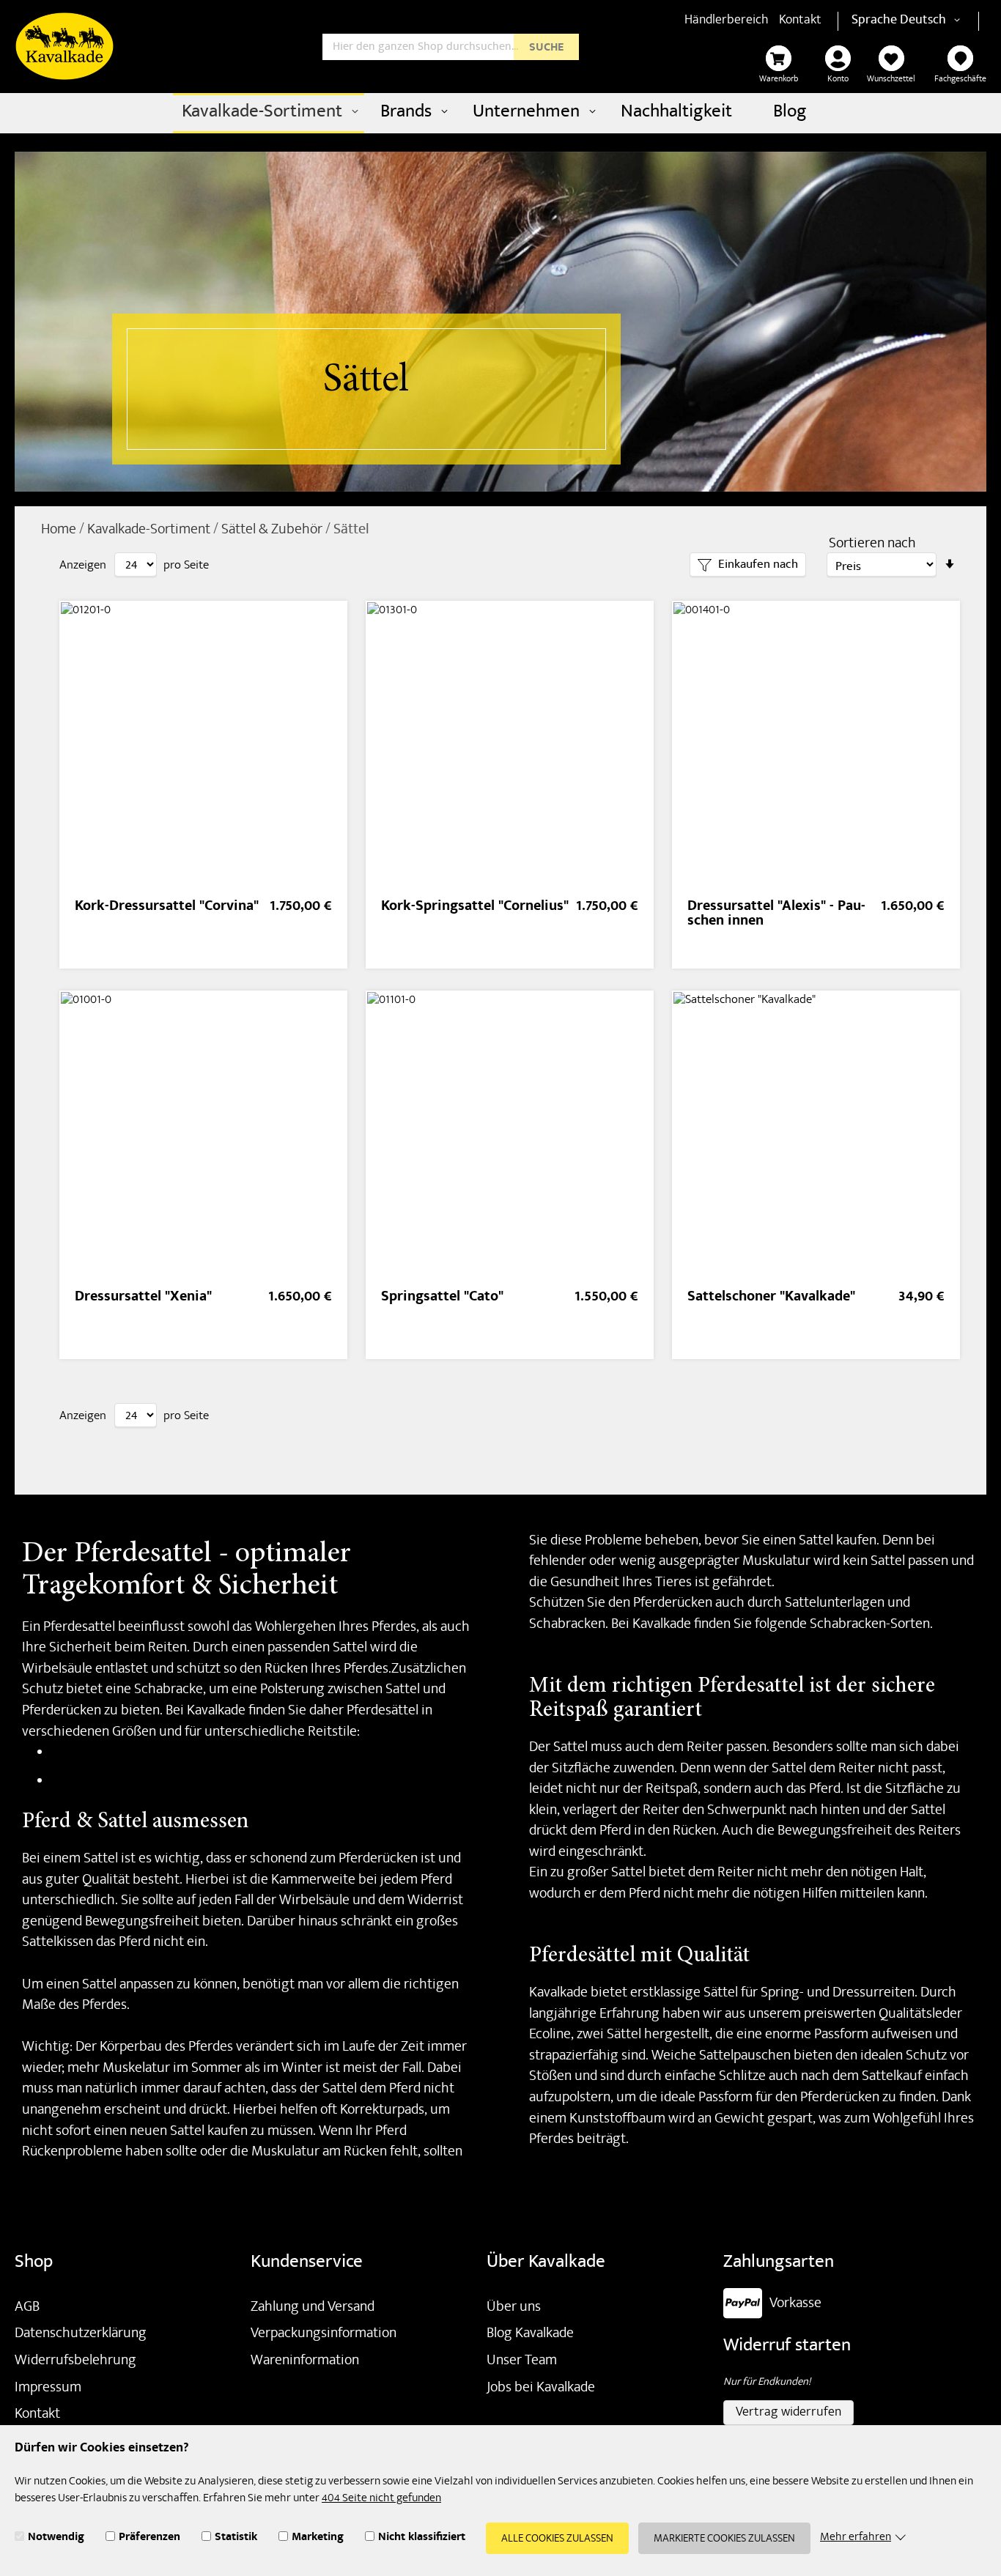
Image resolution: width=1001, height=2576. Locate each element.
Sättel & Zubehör (273, 530)
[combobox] (451, 47)
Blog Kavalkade (530, 2334)
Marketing (318, 2539)
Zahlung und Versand (313, 2308)
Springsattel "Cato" (442, 1298)
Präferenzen (149, 2539)
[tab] (748, 565)
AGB (27, 2308)
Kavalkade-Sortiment (150, 530)
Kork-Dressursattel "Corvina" (167, 907)
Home (60, 530)
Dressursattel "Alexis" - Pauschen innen (776, 915)
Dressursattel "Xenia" (143, 1298)
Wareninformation (305, 2361)
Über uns (514, 2308)
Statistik (236, 2539)
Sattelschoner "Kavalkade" (771, 1298)
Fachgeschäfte (960, 80)
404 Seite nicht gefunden (381, 2499)
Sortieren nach (872, 545)
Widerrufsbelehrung (75, 2361)
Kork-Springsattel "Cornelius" (475, 907)
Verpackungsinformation (324, 2334)
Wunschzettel (891, 80)
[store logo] (64, 46)
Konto (838, 80)
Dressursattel (91, 1753)
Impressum (48, 2388)
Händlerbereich (727, 21)
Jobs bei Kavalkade (541, 2388)
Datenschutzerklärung (81, 2334)
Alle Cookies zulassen (557, 2539)
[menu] (500, 113)
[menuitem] (269, 113)
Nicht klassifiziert (422, 2539)
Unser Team (522, 2361)
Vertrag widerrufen (788, 2413)
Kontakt (800, 21)
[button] (932, 21)
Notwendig (56, 2539)
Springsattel (87, 1782)
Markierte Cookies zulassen (724, 2539)
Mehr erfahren (856, 2538)
